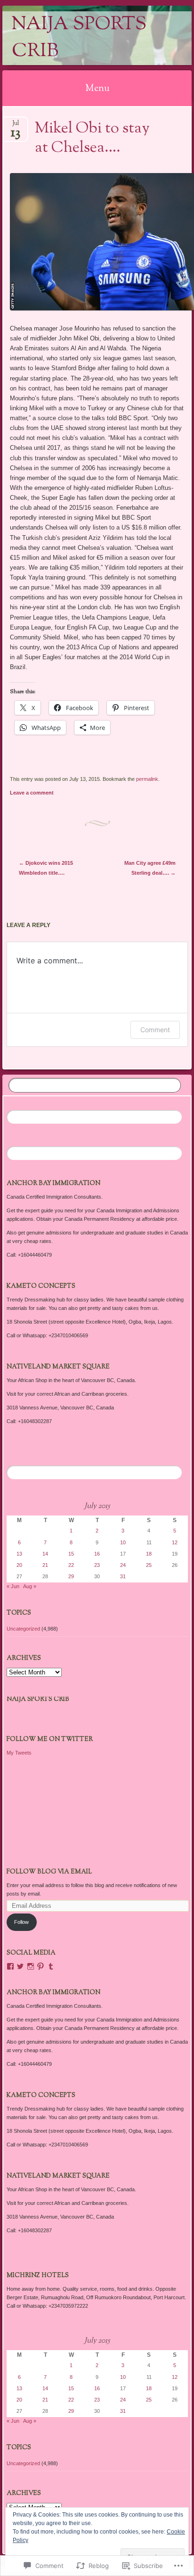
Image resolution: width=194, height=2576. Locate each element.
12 (175, 1542)
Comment (155, 1030)
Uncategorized (23, 1629)
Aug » (30, 1586)
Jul (16, 126)
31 (123, 1576)
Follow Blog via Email (49, 1872)
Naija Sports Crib (79, 38)
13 (19, 1554)
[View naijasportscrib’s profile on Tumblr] (51, 1966)
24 (123, 1565)
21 (45, 1565)
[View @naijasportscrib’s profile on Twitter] (20, 1966)
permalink (147, 779)
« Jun (13, 1586)
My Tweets (19, 1753)
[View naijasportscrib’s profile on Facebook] (10, 1966)
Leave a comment (32, 793)
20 (19, 1565)
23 (97, 1565)
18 (149, 1554)
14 (45, 1554)
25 (149, 1565)
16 (97, 1554)
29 (71, 1576)
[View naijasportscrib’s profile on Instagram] (31, 1966)
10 (123, 1542)
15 (71, 1554)
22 (71, 1565)
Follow (21, 1922)
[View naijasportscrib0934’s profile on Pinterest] (40, 1966)
